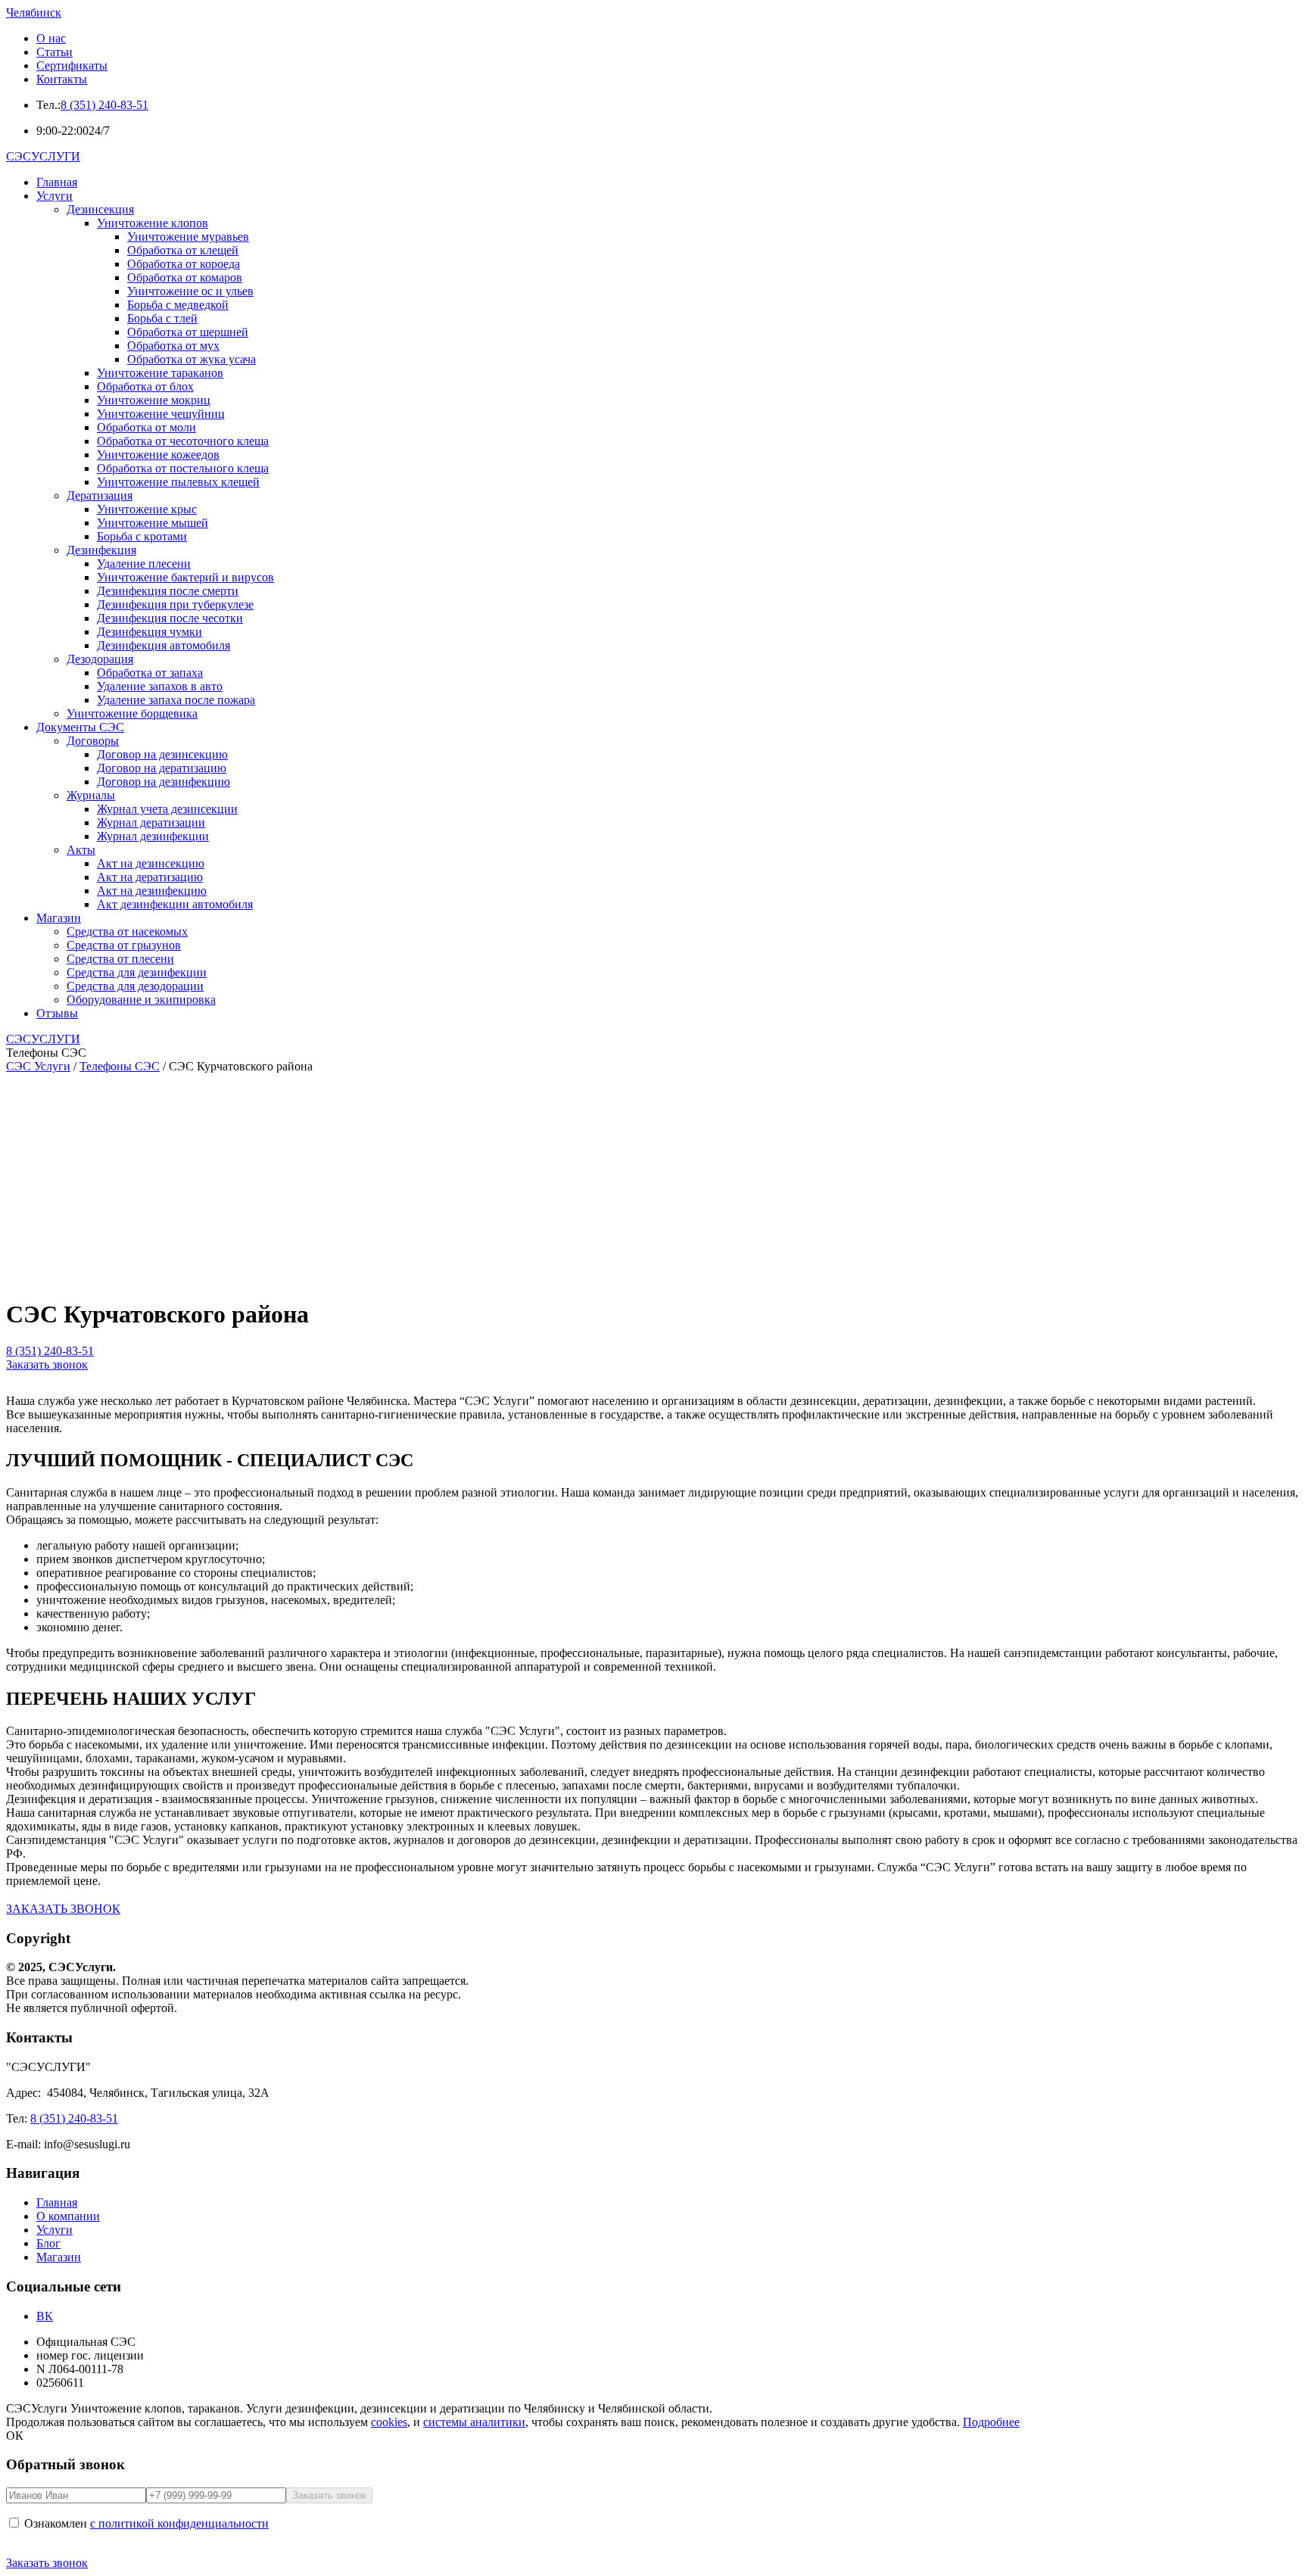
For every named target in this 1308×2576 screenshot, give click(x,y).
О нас (51, 38)
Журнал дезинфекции (153, 836)
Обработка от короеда (184, 264)
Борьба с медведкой (178, 305)
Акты (81, 850)
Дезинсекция (100, 209)
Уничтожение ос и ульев (190, 291)
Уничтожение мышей (153, 523)
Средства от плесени (120, 959)
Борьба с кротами (142, 536)
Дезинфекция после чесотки (170, 618)
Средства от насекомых (127, 931)
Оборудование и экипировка (141, 1000)
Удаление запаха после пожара (176, 700)
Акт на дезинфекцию (152, 891)
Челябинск (34, 12)
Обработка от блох (145, 386)
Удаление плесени (144, 564)
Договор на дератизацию (162, 768)
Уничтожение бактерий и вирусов (185, 577)
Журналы (91, 795)
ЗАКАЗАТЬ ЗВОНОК (63, 1909)
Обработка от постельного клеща (183, 468)
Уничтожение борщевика (132, 713)
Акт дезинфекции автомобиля (175, 904)
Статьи (54, 52)
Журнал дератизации (151, 822)
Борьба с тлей (162, 318)
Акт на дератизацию (150, 877)
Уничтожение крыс (147, 509)
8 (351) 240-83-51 (104, 105)
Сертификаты (72, 65)
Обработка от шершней (188, 332)
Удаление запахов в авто (160, 686)
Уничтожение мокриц (154, 400)
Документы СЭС (80, 727)
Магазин (59, 918)
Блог (48, 2243)
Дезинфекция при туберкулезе (175, 604)
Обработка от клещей (183, 250)
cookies (389, 2422)
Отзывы (57, 1013)
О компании (68, 2216)
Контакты (62, 79)
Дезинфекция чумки (149, 632)
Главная (57, 182)
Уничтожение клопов (153, 223)
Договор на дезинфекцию (163, 782)
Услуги (54, 196)
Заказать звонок (47, 1364)
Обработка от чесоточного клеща (183, 441)
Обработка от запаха (150, 673)
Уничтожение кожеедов (158, 455)
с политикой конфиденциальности (179, 2523)
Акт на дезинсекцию (151, 863)
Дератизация (100, 495)
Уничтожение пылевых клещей (178, 482)
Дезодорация (100, 659)
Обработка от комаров (185, 277)
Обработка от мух (173, 346)
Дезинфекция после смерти (168, 591)
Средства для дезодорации (135, 986)
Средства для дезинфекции (137, 972)
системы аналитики (474, 2422)
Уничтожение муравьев (188, 237)
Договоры (93, 741)
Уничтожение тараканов (160, 373)
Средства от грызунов (124, 945)
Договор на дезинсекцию (162, 754)
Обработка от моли (146, 427)
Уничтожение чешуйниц (161, 414)
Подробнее (991, 2422)
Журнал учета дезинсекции (167, 809)
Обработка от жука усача (192, 359)
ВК (45, 2316)
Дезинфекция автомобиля (163, 645)
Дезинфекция (101, 550)
